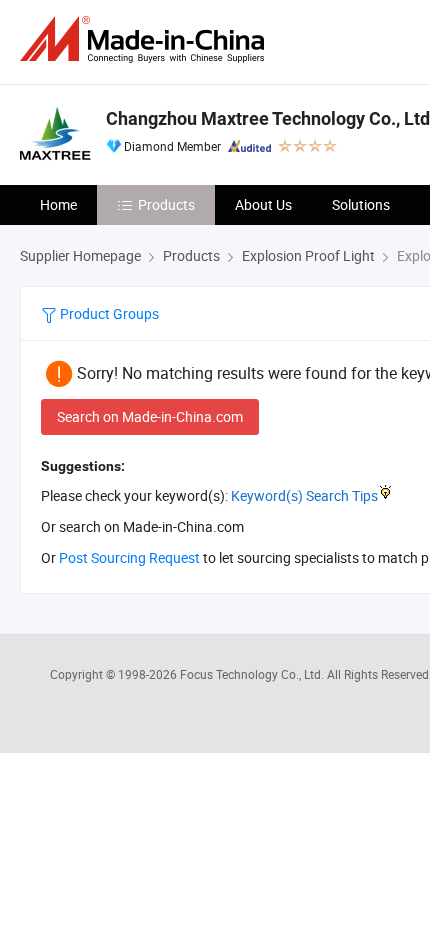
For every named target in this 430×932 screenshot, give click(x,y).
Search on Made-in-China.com (150, 416)
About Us (263, 204)
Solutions (361, 204)
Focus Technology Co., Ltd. (253, 674)
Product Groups (108, 313)
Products (166, 204)
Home (58, 204)
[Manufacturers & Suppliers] (146, 39)
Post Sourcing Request (129, 557)
